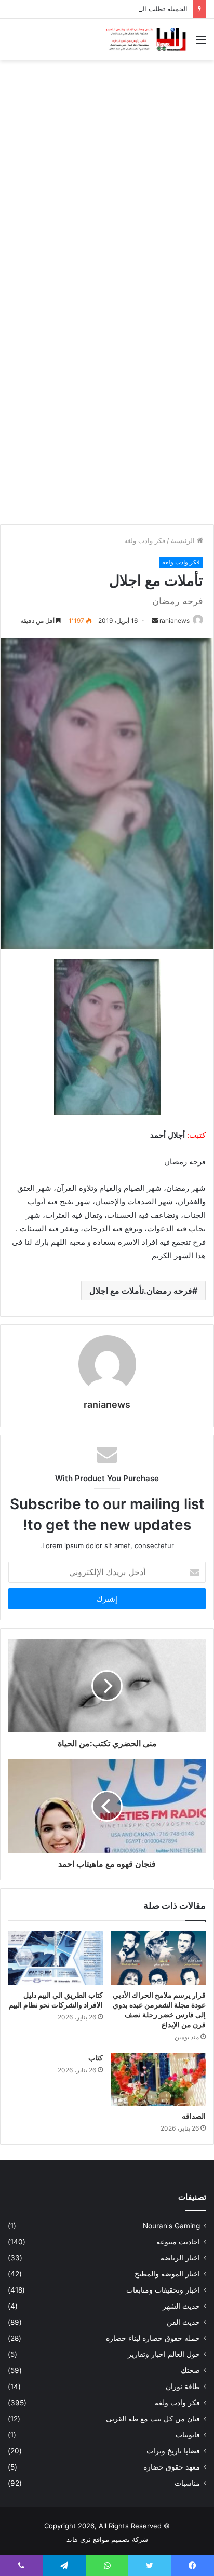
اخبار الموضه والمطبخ (167, 2274)
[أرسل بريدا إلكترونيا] (155, 621)
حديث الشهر (181, 2306)
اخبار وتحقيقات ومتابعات (163, 2290)
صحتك (190, 2370)
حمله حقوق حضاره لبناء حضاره (153, 2338)
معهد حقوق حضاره (172, 2467)
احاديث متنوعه (178, 2242)
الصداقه (194, 2116)
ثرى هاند (79, 2539)
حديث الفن (183, 2322)
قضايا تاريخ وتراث (173, 2451)
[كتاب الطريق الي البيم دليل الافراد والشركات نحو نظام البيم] (56, 1958)
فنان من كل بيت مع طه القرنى (153, 2419)
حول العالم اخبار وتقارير (164, 2354)
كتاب (96, 2058)
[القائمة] (201, 43)
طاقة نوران (183, 2387)
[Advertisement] (107, 178)
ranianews (175, 621)
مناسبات (187, 2483)
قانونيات (188, 2435)
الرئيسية (184, 540)
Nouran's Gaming (171, 2226)
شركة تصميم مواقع (121, 2539)
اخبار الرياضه (180, 2258)
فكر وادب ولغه (145, 540)
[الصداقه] (158, 2079)
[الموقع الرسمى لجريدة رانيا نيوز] (146, 39)
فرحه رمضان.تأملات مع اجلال (141, 1291)
